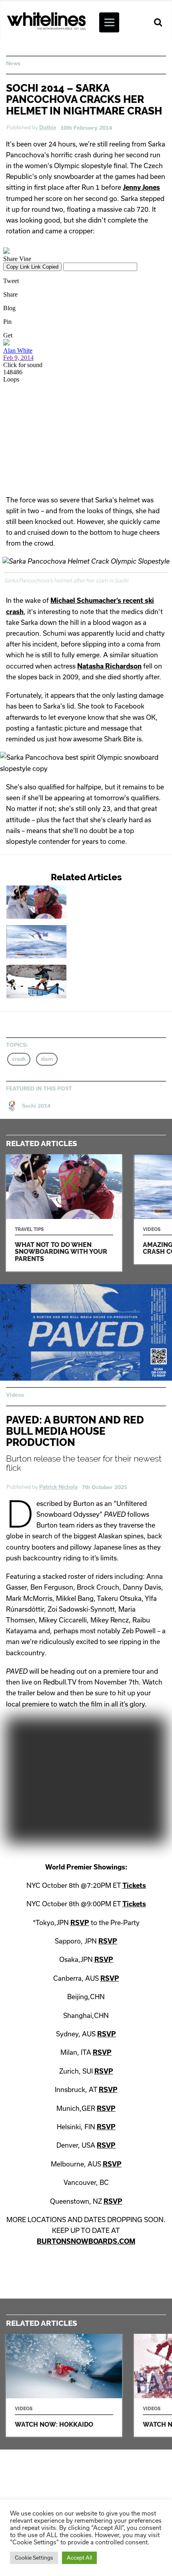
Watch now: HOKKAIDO (64, 2385)
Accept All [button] (79, 2558)
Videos (15, 1395)
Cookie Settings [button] (34, 2558)
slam (47, 1059)
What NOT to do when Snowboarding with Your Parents (66, 902)
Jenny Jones (141, 187)
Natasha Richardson (109, 666)
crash (19, 1059)
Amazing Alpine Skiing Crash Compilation (66, 942)
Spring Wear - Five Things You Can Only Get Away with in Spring (66, 981)
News (13, 63)
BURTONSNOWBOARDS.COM (86, 2241)
